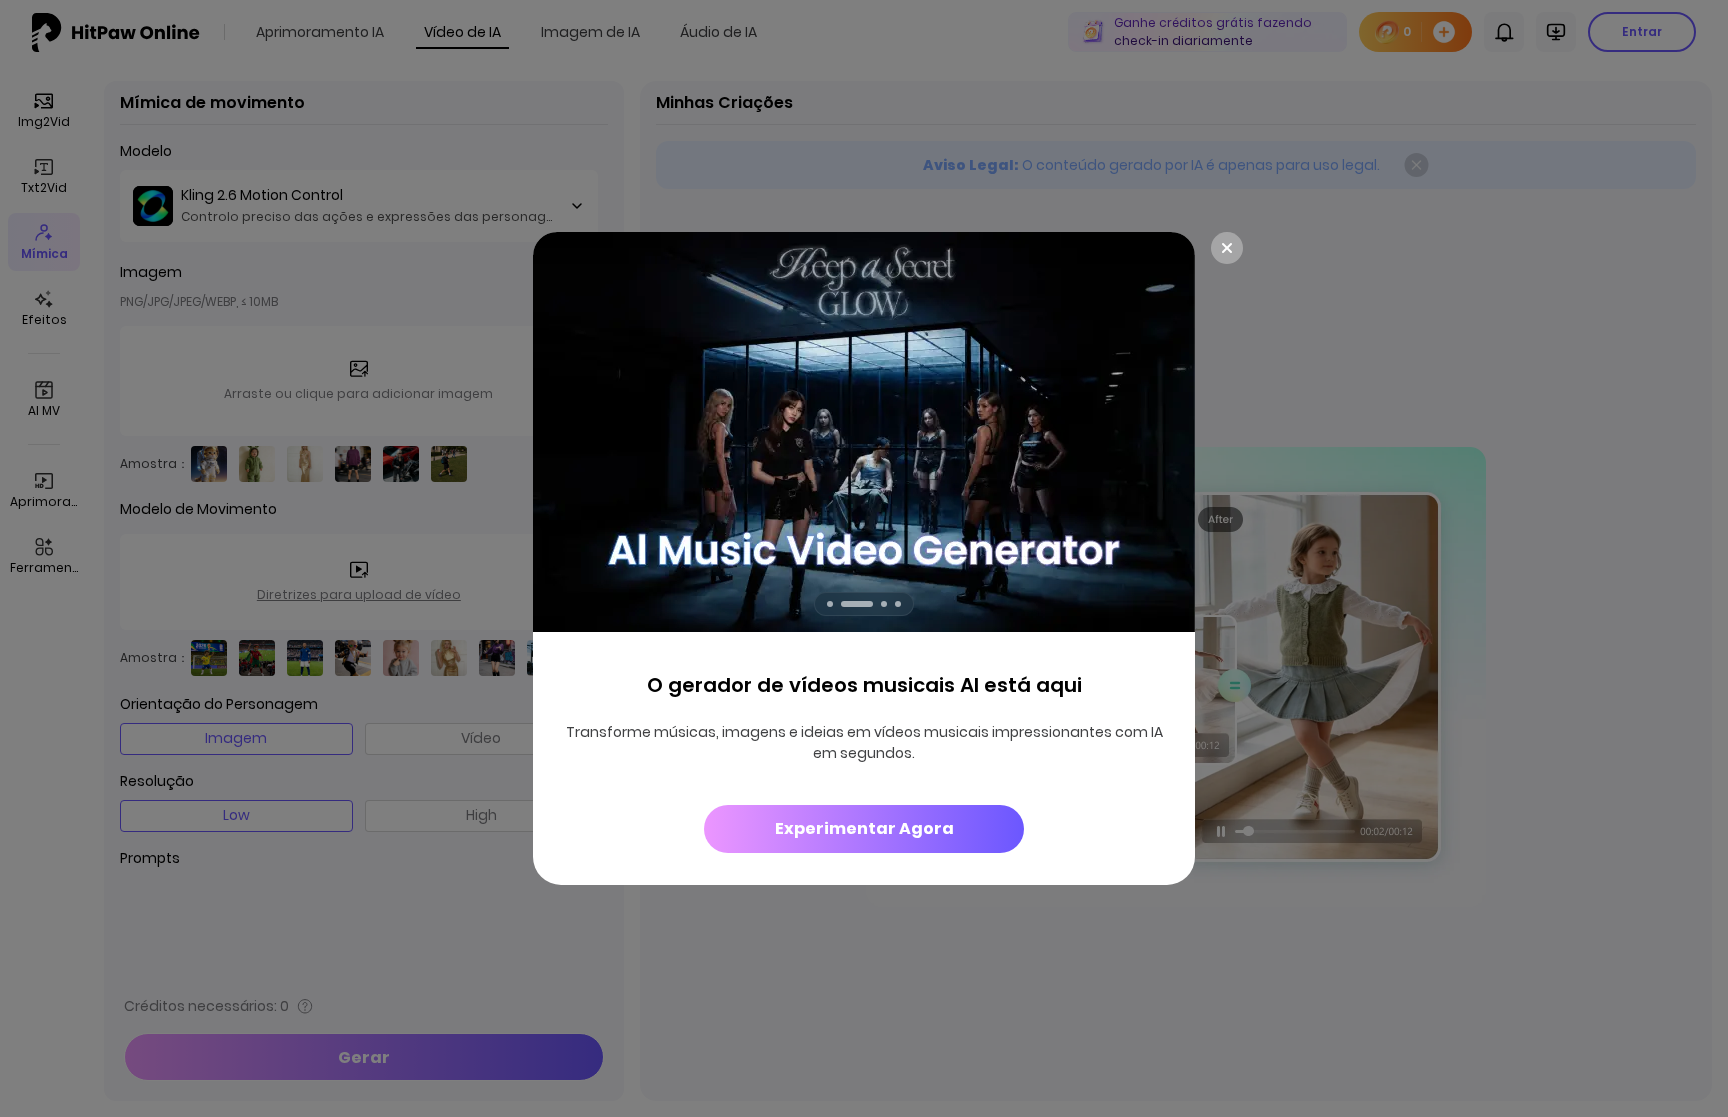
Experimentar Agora (864, 828)
